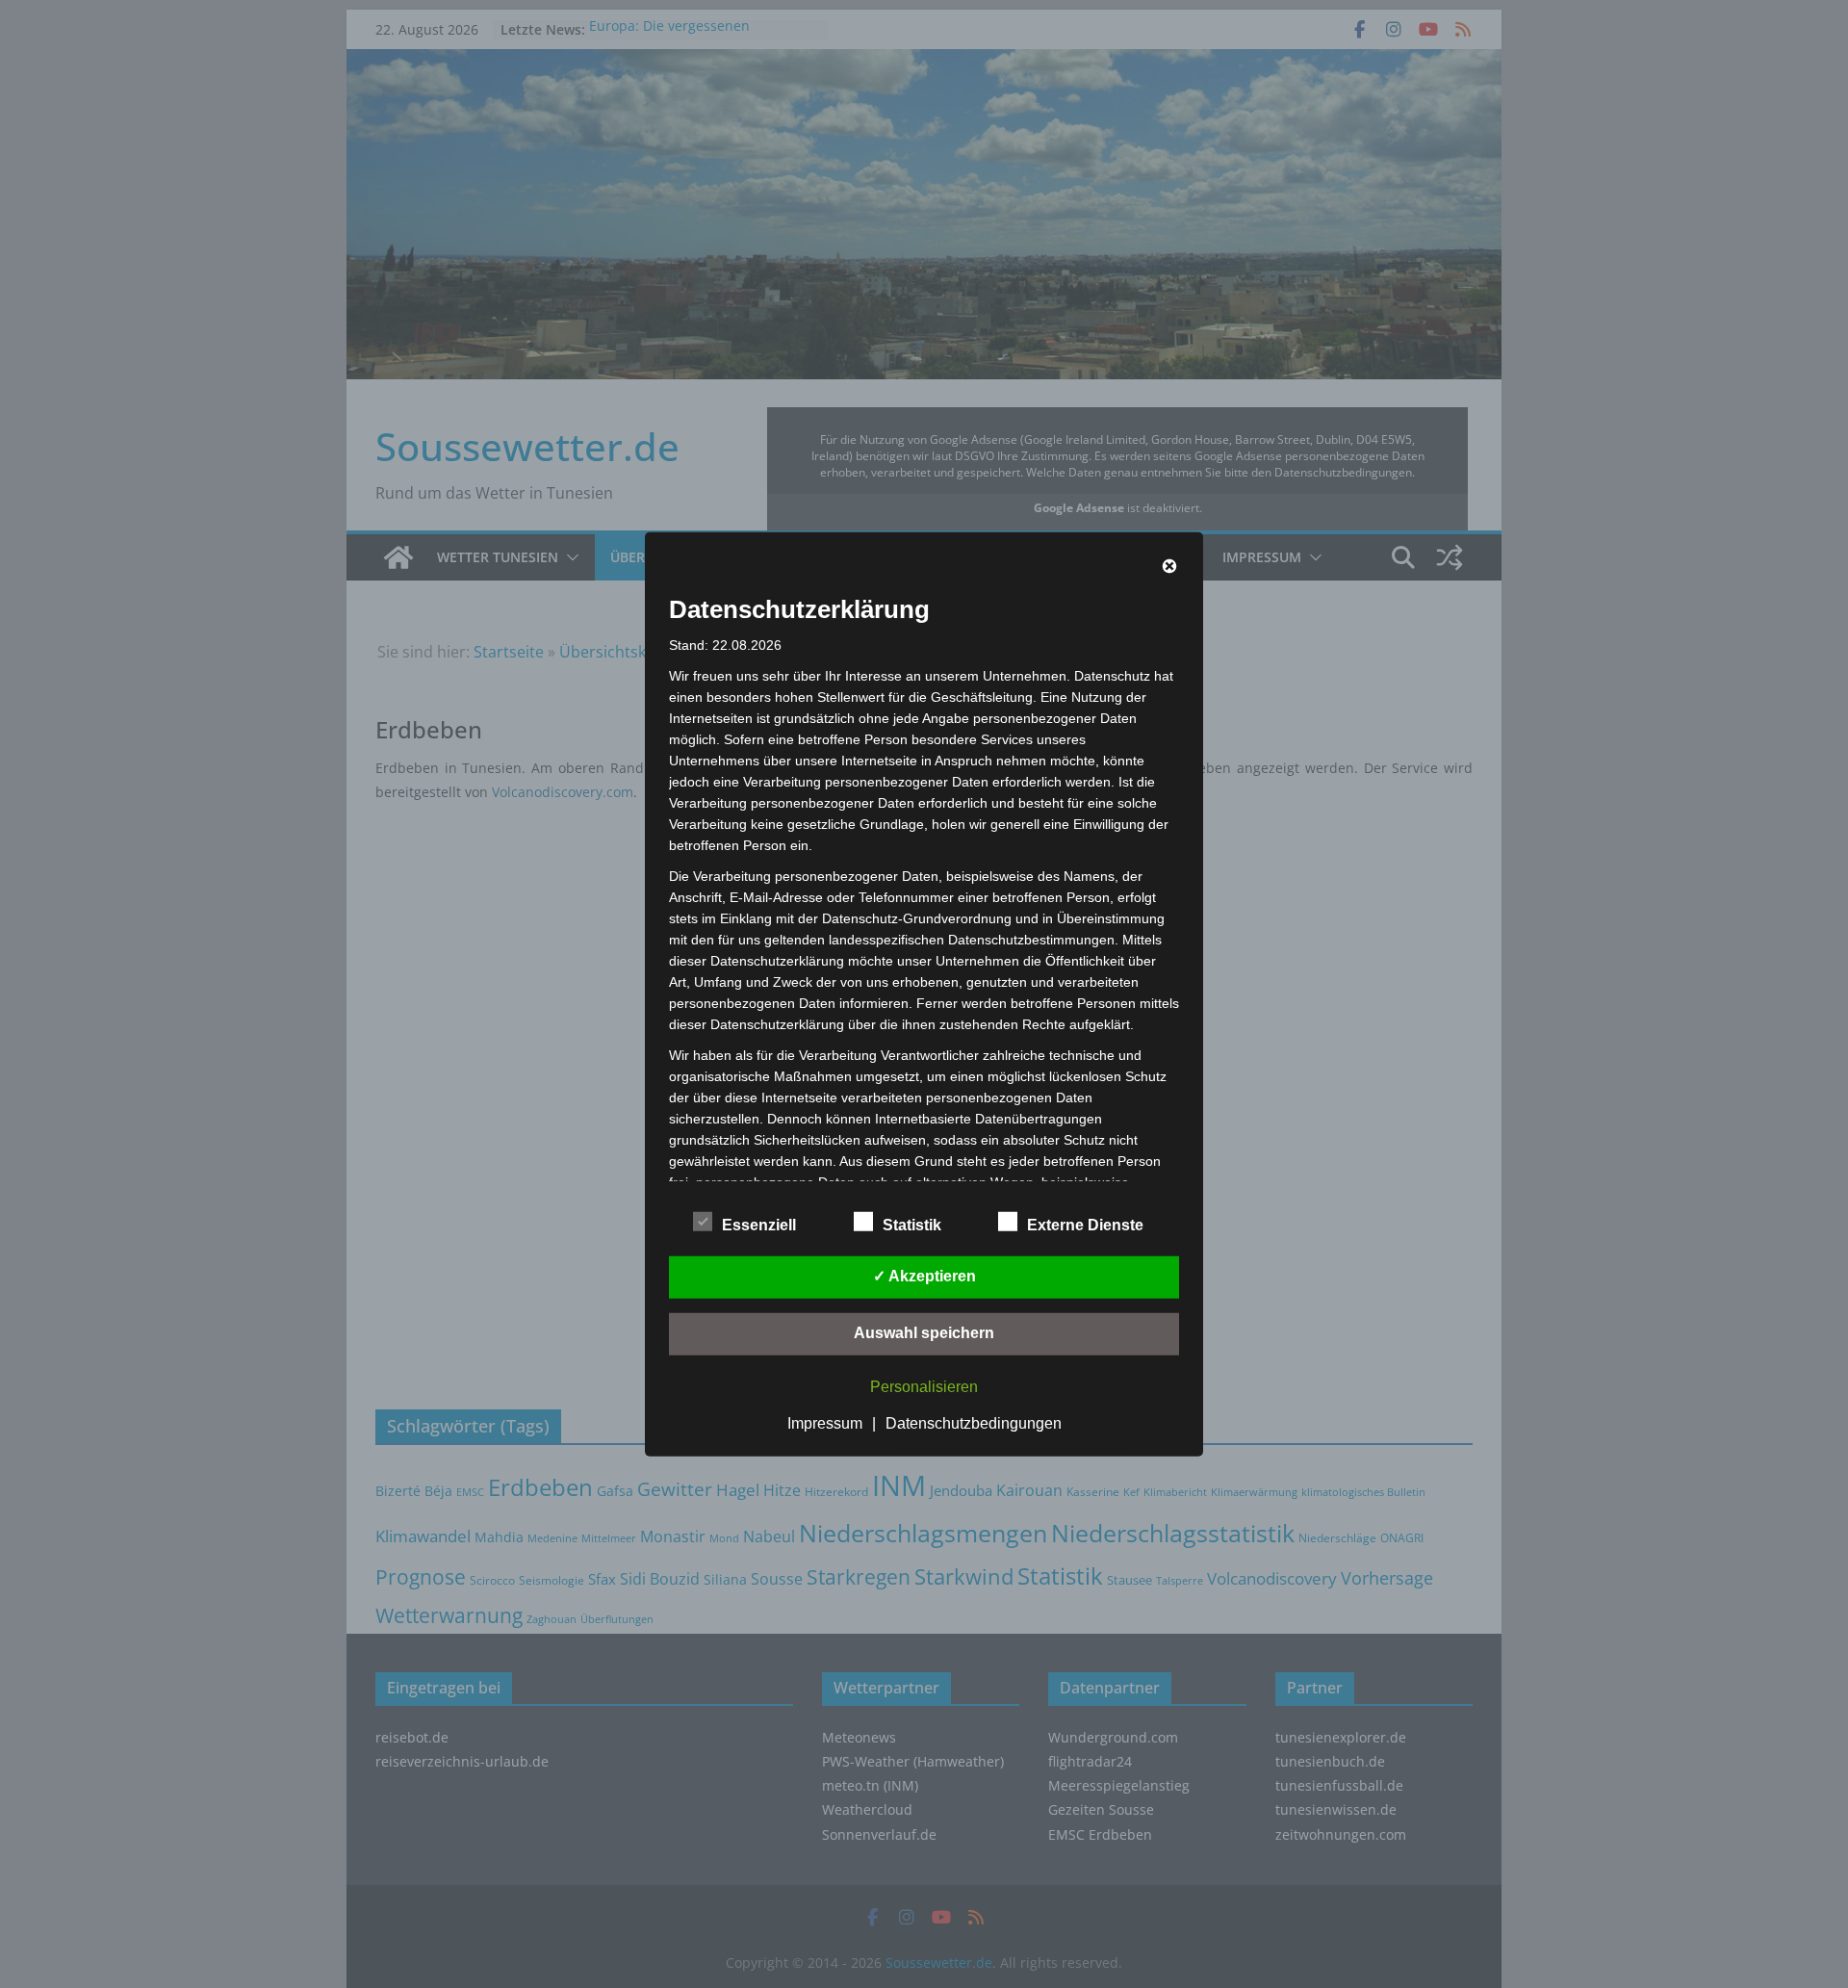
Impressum (825, 1423)
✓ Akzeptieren (924, 1276)
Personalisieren (924, 1387)
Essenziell (759, 1225)
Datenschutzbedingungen (974, 1423)
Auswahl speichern (924, 1333)
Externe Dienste (1085, 1225)
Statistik (912, 1225)
